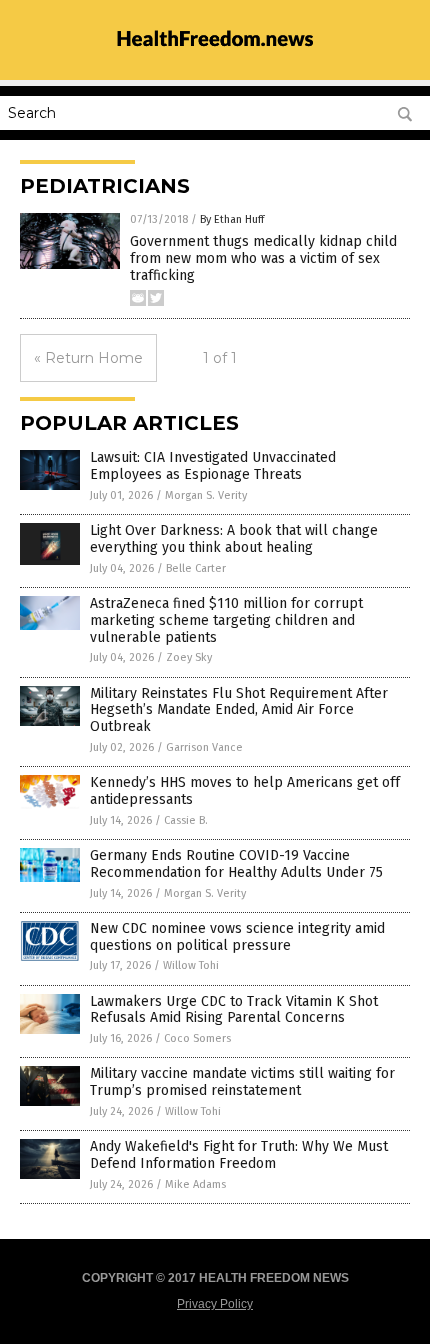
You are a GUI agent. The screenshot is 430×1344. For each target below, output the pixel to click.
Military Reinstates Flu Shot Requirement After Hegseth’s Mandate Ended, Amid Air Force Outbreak (239, 710)
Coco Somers (197, 1038)
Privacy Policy (215, 1304)
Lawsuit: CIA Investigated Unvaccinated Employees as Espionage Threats (213, 466)
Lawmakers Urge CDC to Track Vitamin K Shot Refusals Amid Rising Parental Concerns (234, 1010)
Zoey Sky (189, 657)
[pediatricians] (215, 56)
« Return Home (88, 358)
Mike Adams (195, 1184)
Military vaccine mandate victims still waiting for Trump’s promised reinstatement (242, 1082)
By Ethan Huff (232, 219)
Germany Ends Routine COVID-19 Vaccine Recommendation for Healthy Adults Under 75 (236, 864)
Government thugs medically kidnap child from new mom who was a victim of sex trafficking (263, 258)
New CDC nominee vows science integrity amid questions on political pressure (237, 937)
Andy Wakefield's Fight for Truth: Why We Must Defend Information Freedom (239, 1155)
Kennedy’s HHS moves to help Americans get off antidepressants (245, 791)
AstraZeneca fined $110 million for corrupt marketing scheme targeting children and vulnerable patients (226, 620)
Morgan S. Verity (206, 495)
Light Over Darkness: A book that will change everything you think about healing (234, 539)
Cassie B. (186, 820)
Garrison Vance (204, 747)
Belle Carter (196, 568)
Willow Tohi (191, 965)
